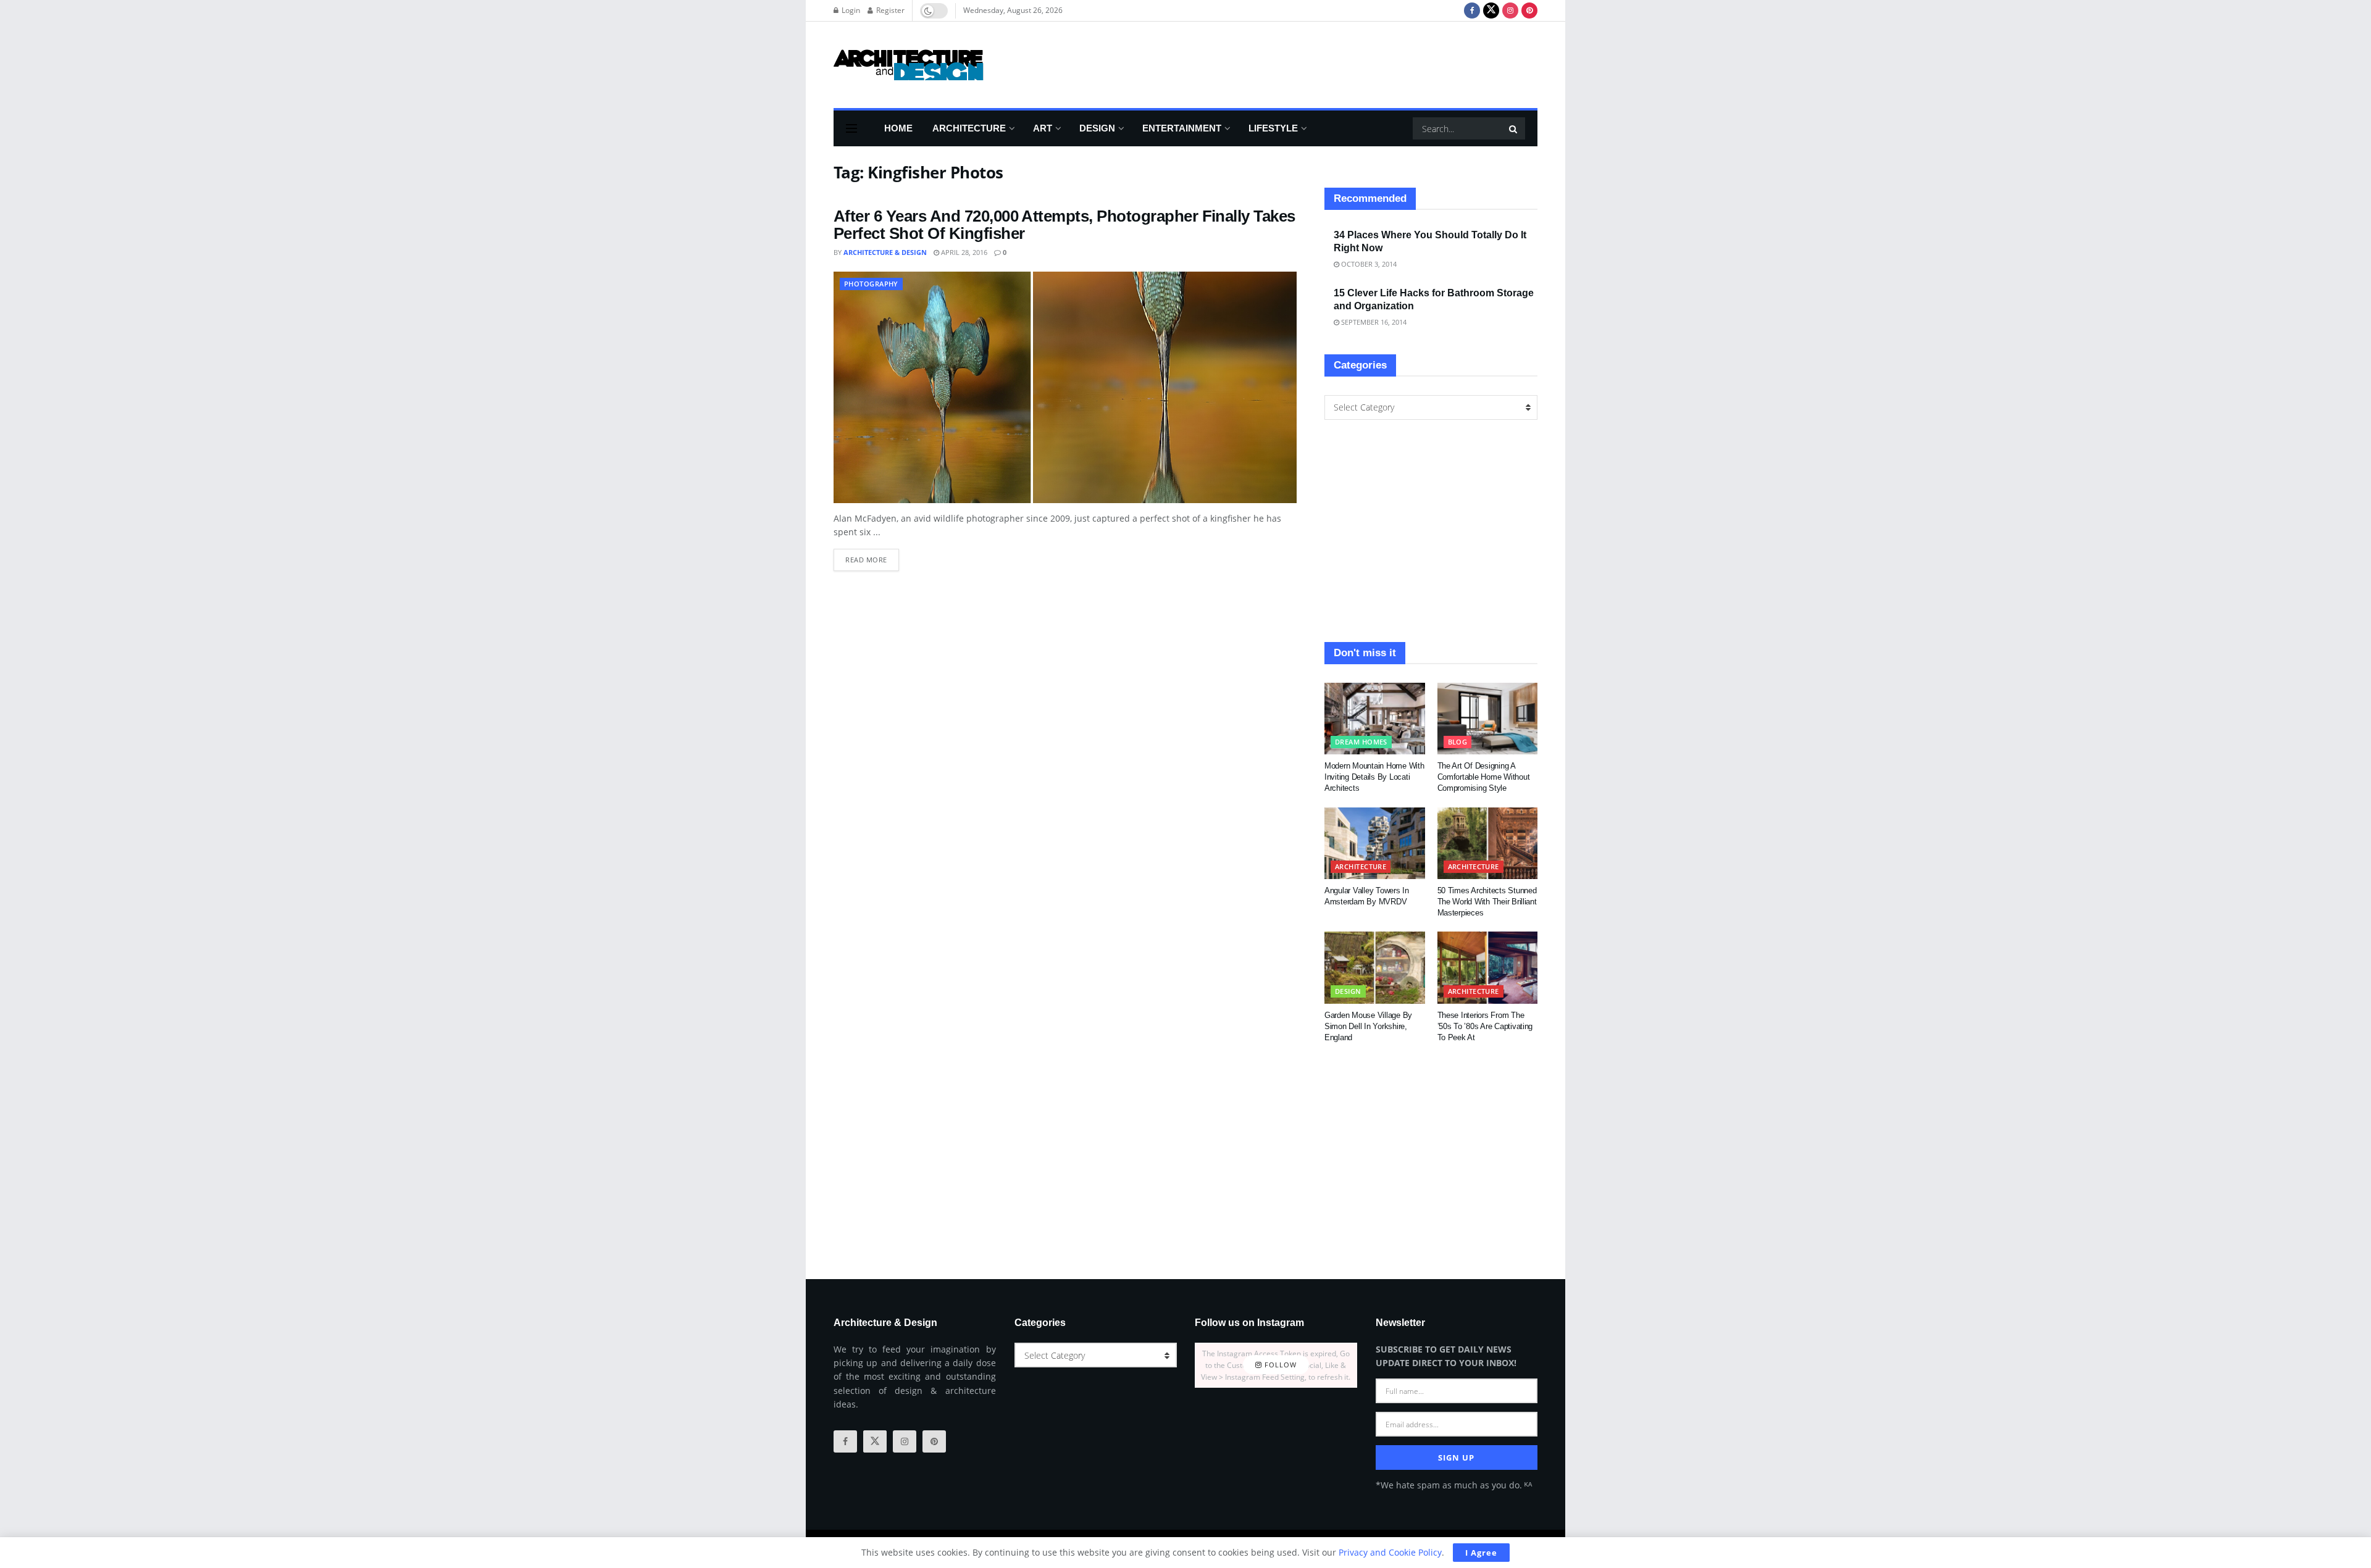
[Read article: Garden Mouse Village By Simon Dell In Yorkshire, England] (1375, 967)
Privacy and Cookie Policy (1390, 1552)
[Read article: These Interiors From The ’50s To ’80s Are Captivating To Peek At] (1488, 967)
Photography (871, 284)
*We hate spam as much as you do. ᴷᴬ (1454, 1485)
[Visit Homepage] (909, 65)
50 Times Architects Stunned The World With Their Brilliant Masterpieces (1487, 902)
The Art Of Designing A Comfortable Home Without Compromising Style (1484, 777)
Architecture (969, 128)
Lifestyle (1273, 128)
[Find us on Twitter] (1491, 10)
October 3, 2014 (1368, 264)
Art (1043, 128)
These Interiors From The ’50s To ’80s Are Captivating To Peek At (1485, 1026)
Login (850, 10)
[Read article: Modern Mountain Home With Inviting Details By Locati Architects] (1375, 719)
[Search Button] (1514, 128)
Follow (1279, 1365)
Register (889, 10)
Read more (872, 557)
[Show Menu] (851, 128)
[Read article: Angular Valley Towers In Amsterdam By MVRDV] (1375, 843)
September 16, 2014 (1373, 322)
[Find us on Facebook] (1472, 10)
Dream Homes (1361, 742)
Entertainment (1182, 128)
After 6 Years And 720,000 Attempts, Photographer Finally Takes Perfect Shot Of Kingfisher (1064, 225)
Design (1097, 128)
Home (898, 128)
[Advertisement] (1313, 63)
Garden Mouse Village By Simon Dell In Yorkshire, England (1368, 1026)
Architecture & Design (885, 252)
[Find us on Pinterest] (1529, 10)
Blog (1458, 742)
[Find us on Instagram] (1510, 10)
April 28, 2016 (963, 252)
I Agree (1481, 1553)
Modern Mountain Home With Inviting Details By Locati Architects (1374, 777)
